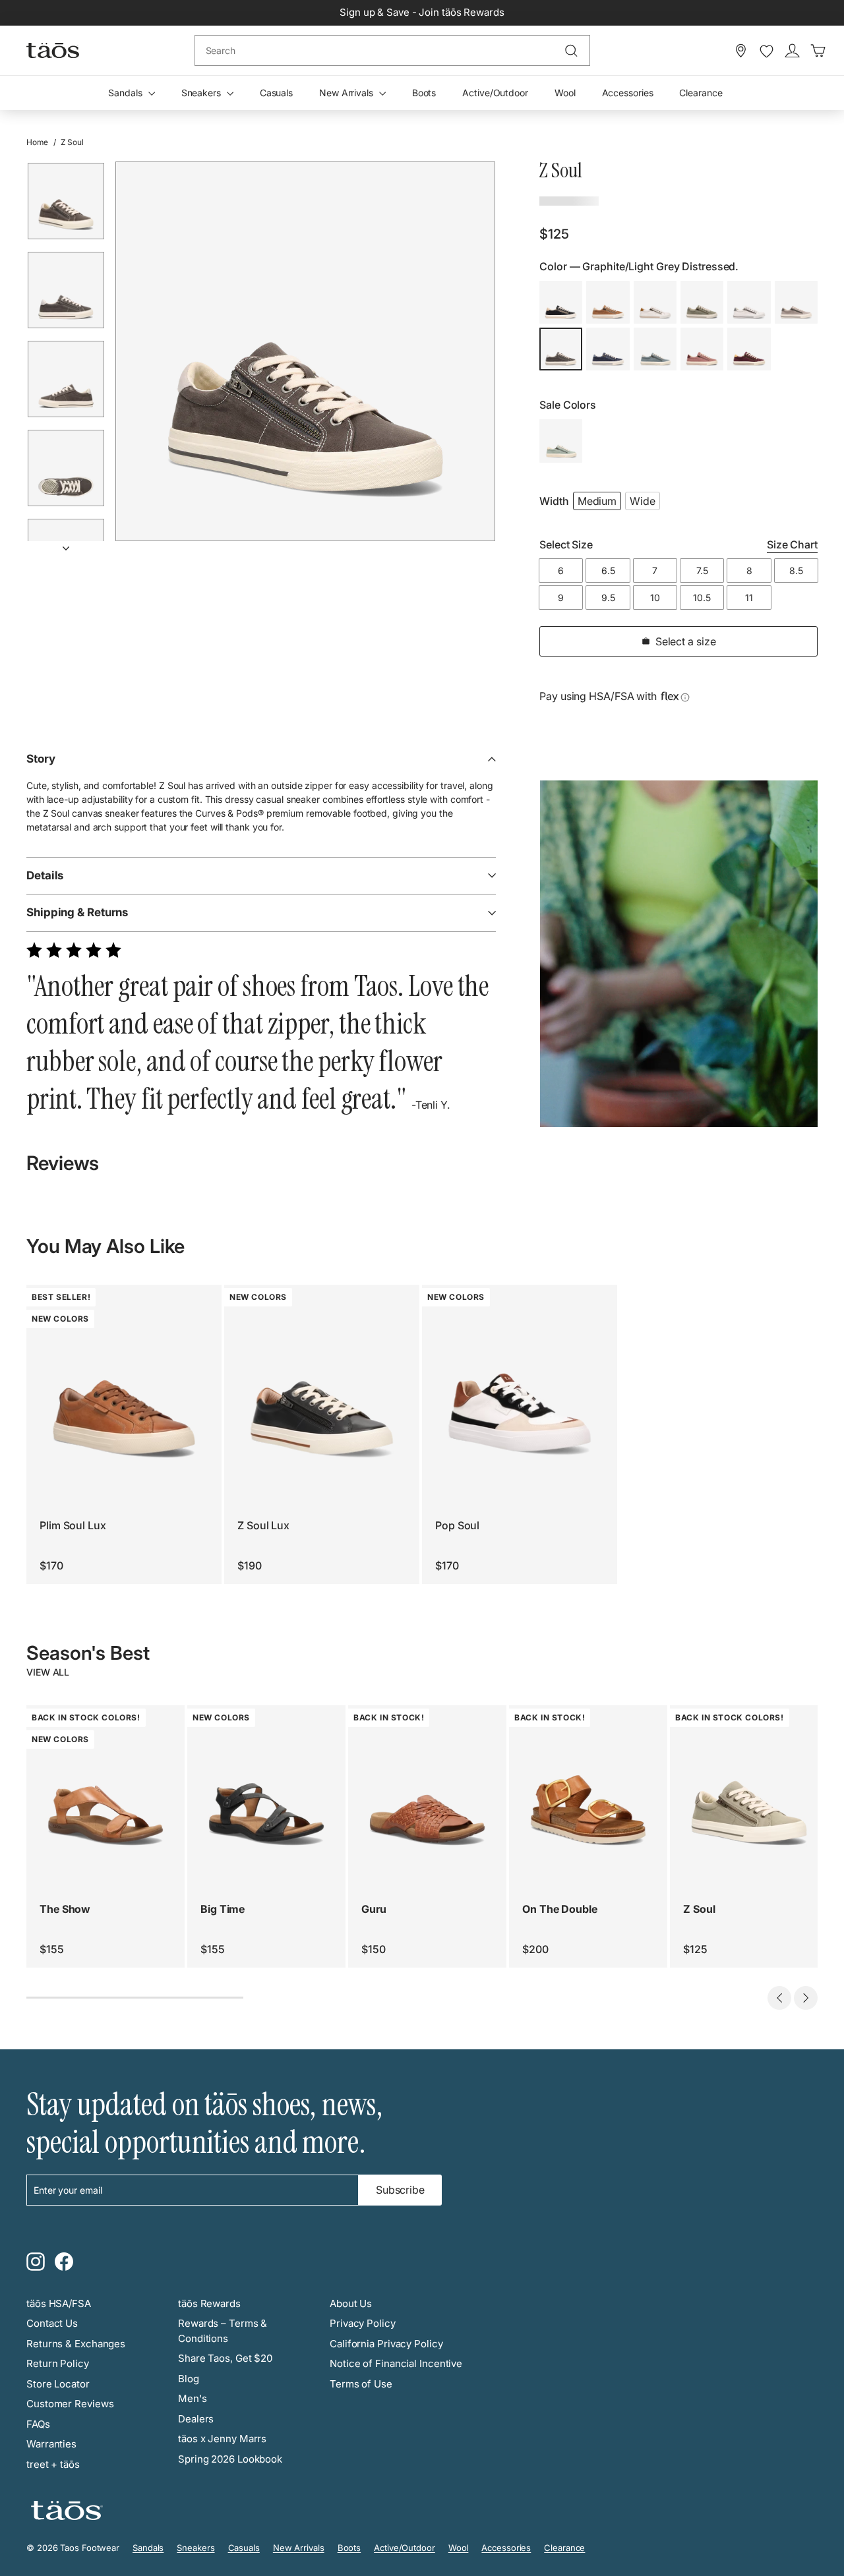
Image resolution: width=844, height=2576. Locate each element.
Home (37, 142)
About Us (351, 2303)
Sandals (126, 93)
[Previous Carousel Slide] (779, 1998)
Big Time (223, 1909)
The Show (65, 1909)
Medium (597, 501)
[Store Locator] (741, 51)
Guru (374, 1909)
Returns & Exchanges (76, 2344)
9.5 (608, 598)
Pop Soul (457, 1525)
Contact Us (52, 2323)
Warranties (51, 2444)
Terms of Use (361, 2384)
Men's (193, 2398)
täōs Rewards (209, 2303)
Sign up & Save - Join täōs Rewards (422, 12)
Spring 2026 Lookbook (230, 2459)
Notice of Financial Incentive (396, 2363)
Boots (424, 93)
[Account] (792, 51)
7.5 (702, 571)
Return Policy (58, 2363)
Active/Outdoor (495, 93)
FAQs (38, 2424)
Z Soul (699, 1909)
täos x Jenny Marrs (222, 2439)
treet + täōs (53, 2464)
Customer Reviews (70, 2404)
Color (639, 266)
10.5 (702, 598)
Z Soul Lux (263, 1525)
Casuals (276, 93)
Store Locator (58, 2384)
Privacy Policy (363, 2323)
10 (655, 598)
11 (749, 598)
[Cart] (818, 51)
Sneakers (202, 93)
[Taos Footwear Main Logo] (53, 50)
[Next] (66, 544)
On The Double (560, 1909)
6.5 (608, 571)
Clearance (701, 93)
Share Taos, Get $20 (225, 2358)
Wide (643, 501)
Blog (189, 2379)
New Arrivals (347, 93)
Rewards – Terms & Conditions (223, 2331)
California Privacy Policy (386, 2344)
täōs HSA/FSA (59, 2303)
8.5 (796, 571)
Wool (565, 93)
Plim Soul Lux (73, 1525)
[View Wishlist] (767, 51)
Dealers (196, 2419)
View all (48, 1672)
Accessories (628, 93)
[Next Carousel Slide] (806, 1998)
